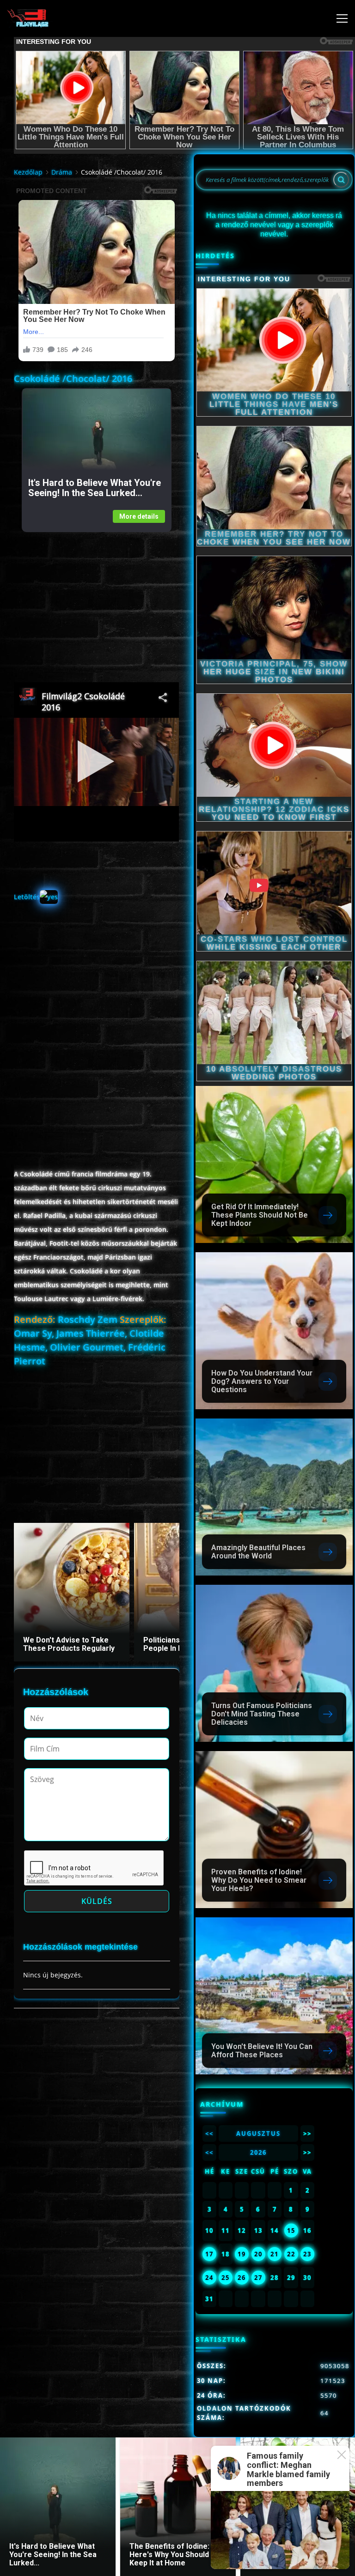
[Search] (341, 180)
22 (291, 2254)
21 (275, 2254)
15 (291, 2231)
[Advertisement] (96, 597)
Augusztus (258, 2134)
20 (258, 2254)
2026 (258, 2152)
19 (242, 2254)
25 (226, 2278)
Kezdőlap (28, 172)
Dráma (62, 172)
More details (139, 516)
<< (209, 2134)
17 (209, 2254)
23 (307, 2254)
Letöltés (27, 897)
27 (258, 2278)
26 (242, 2278)
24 (209, 2278)
